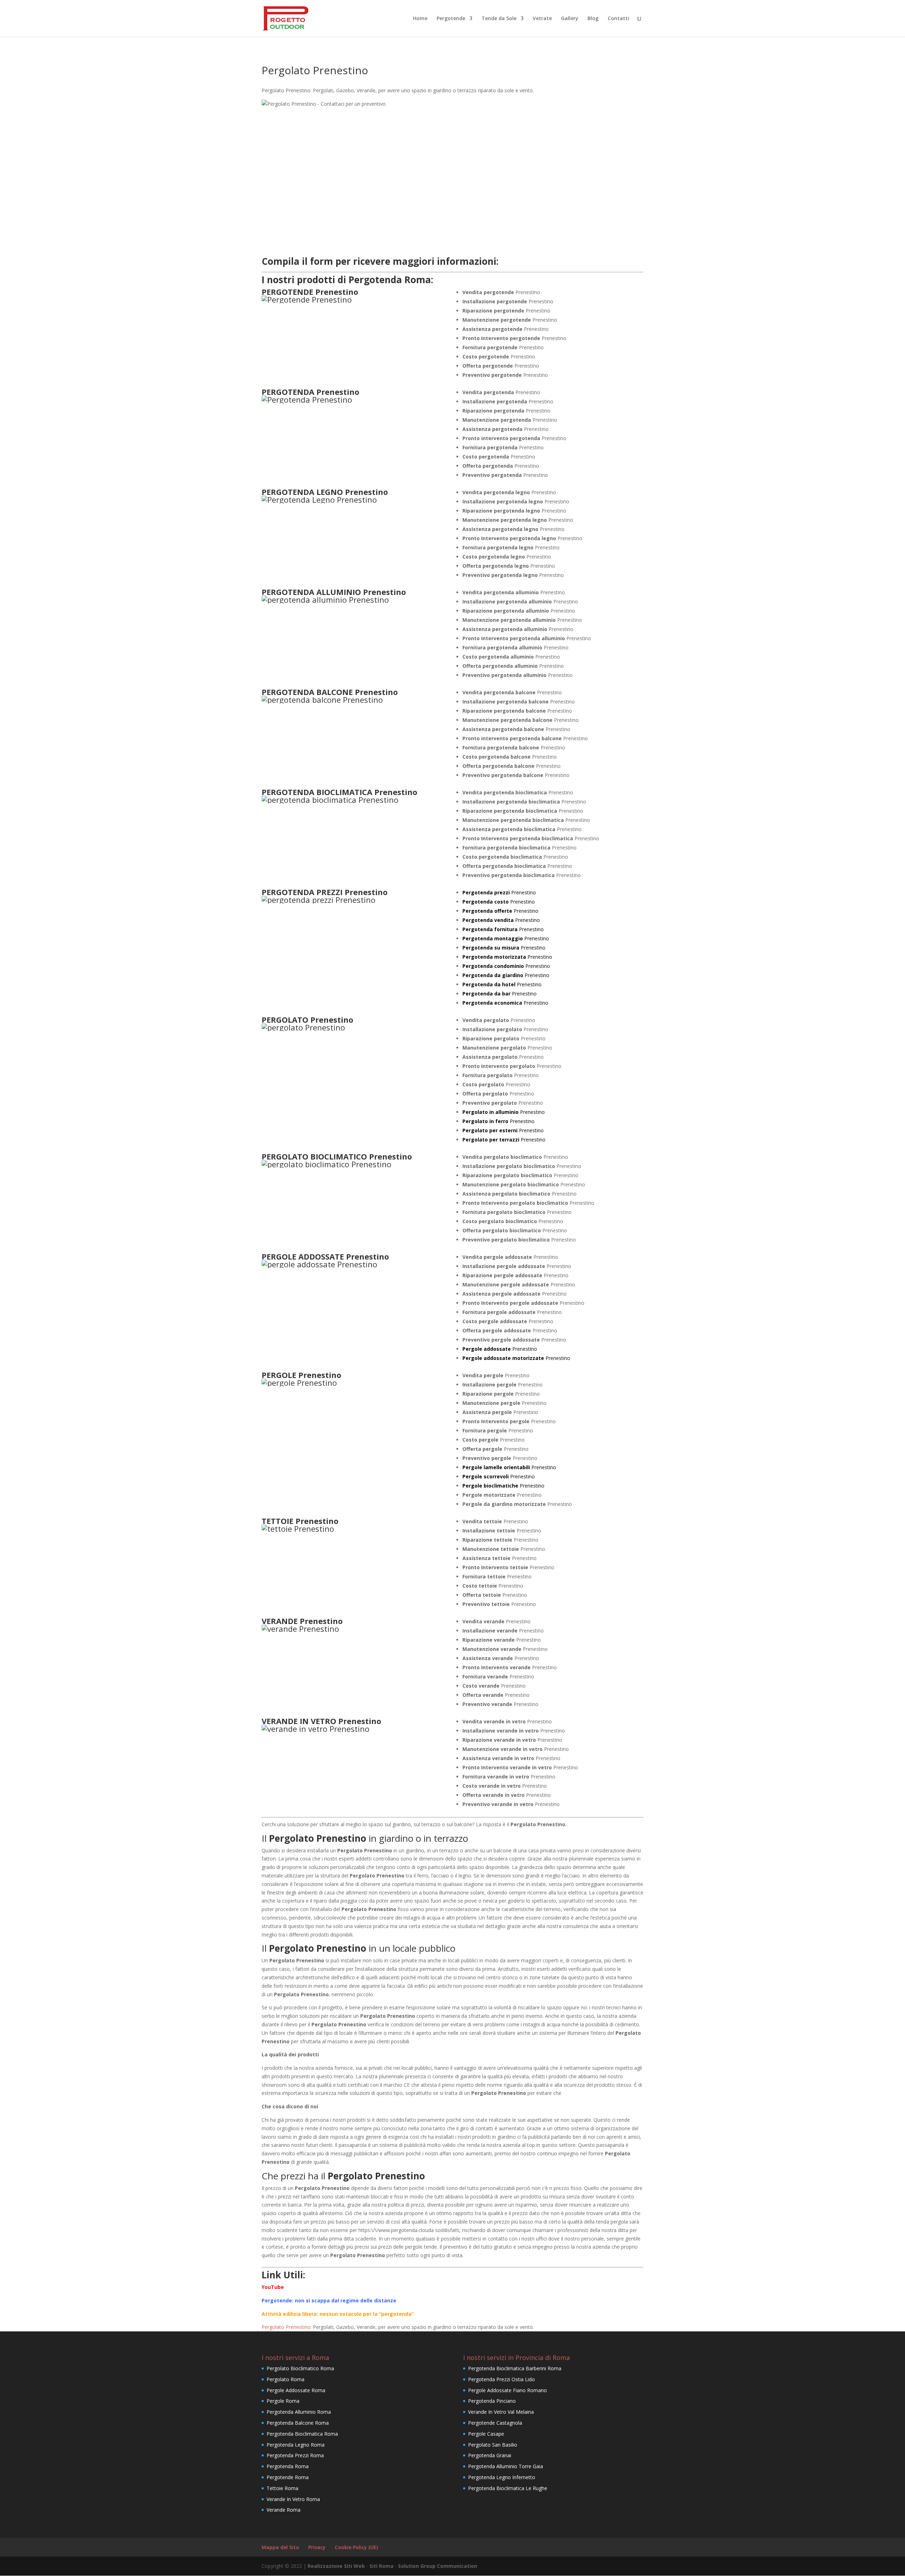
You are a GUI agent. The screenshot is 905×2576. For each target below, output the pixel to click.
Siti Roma (381, 2566)
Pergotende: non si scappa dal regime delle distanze (329, 2300)
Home (420, 19)
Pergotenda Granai (490, 2455)
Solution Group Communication (438, 2566)
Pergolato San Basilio (493, 2445)
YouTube (273, 2287)
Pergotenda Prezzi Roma (295, 2455)
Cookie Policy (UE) (356, 2547)
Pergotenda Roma (288, 2466)
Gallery (570, 19)
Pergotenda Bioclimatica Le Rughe (508, 2488)
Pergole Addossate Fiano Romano (507, 2390)
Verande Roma (284, 2510)
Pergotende (451, 19)
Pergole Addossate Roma (296, 2390)
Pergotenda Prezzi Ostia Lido (501, 2379)
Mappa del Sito (280, 2547)
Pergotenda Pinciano (492, 2401)
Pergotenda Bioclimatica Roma (302, 2434)
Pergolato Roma (285, 2379)
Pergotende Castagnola (495, 2423)
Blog (593, 19)
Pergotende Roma (288, 2477)
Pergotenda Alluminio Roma (299, 2412)
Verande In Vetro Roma (293, 2499)
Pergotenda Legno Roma (296, 2445)
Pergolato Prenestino (286, 2327)
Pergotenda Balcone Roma (298, 2423)
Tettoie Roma (282, 2488)
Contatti (618, 19)
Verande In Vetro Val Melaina (501, 2412)
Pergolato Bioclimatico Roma (300, 2368)
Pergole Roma (283, 2401)
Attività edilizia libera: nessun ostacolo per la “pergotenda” (338, 2314)
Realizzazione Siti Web (336, 2566)
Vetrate (542, 19)
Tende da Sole (499, 19)
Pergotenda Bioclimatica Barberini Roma (515, 2368)
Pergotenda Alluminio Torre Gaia (506, 2466)
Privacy (317, 2547)
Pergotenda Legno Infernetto (502, 2477)
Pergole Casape (486, 2434)
